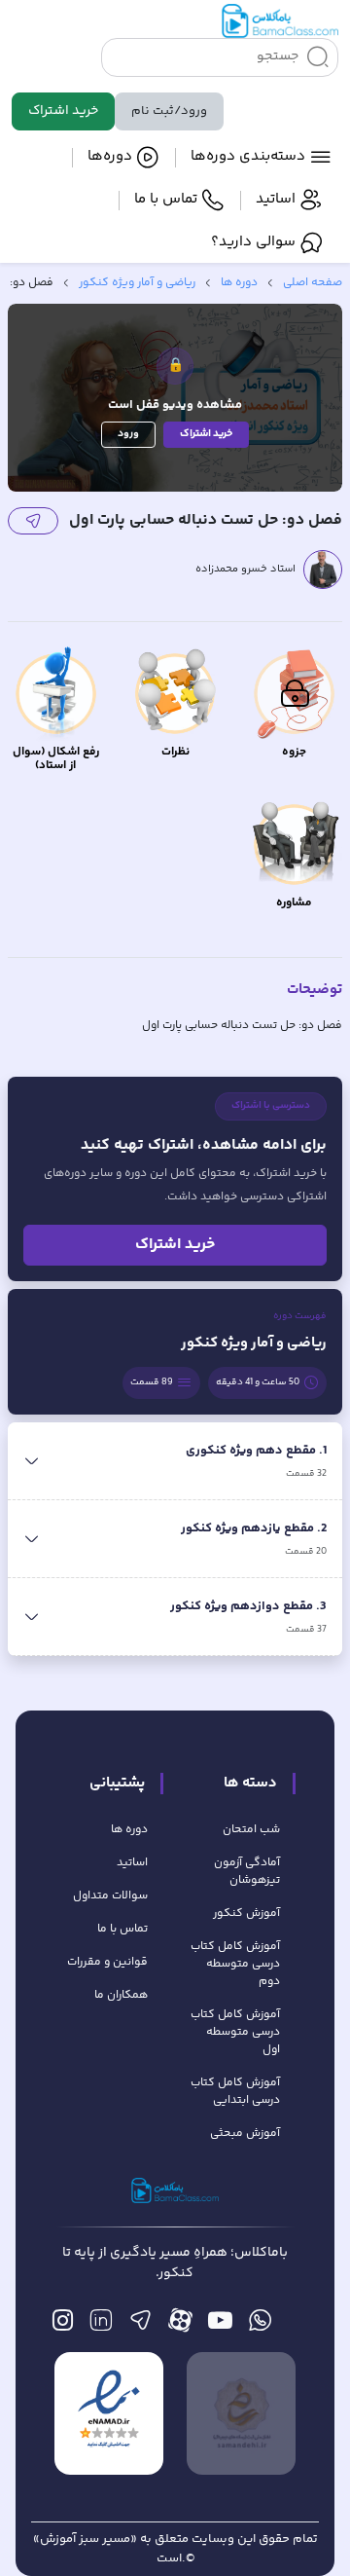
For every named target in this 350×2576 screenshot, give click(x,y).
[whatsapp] (260, 2325)
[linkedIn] (101, 2325)
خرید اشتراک (63, 111)
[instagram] (63, 2325)
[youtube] (220, 2325)
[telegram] (140, 2325)
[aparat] (180, 2325)
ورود (128, 434)
